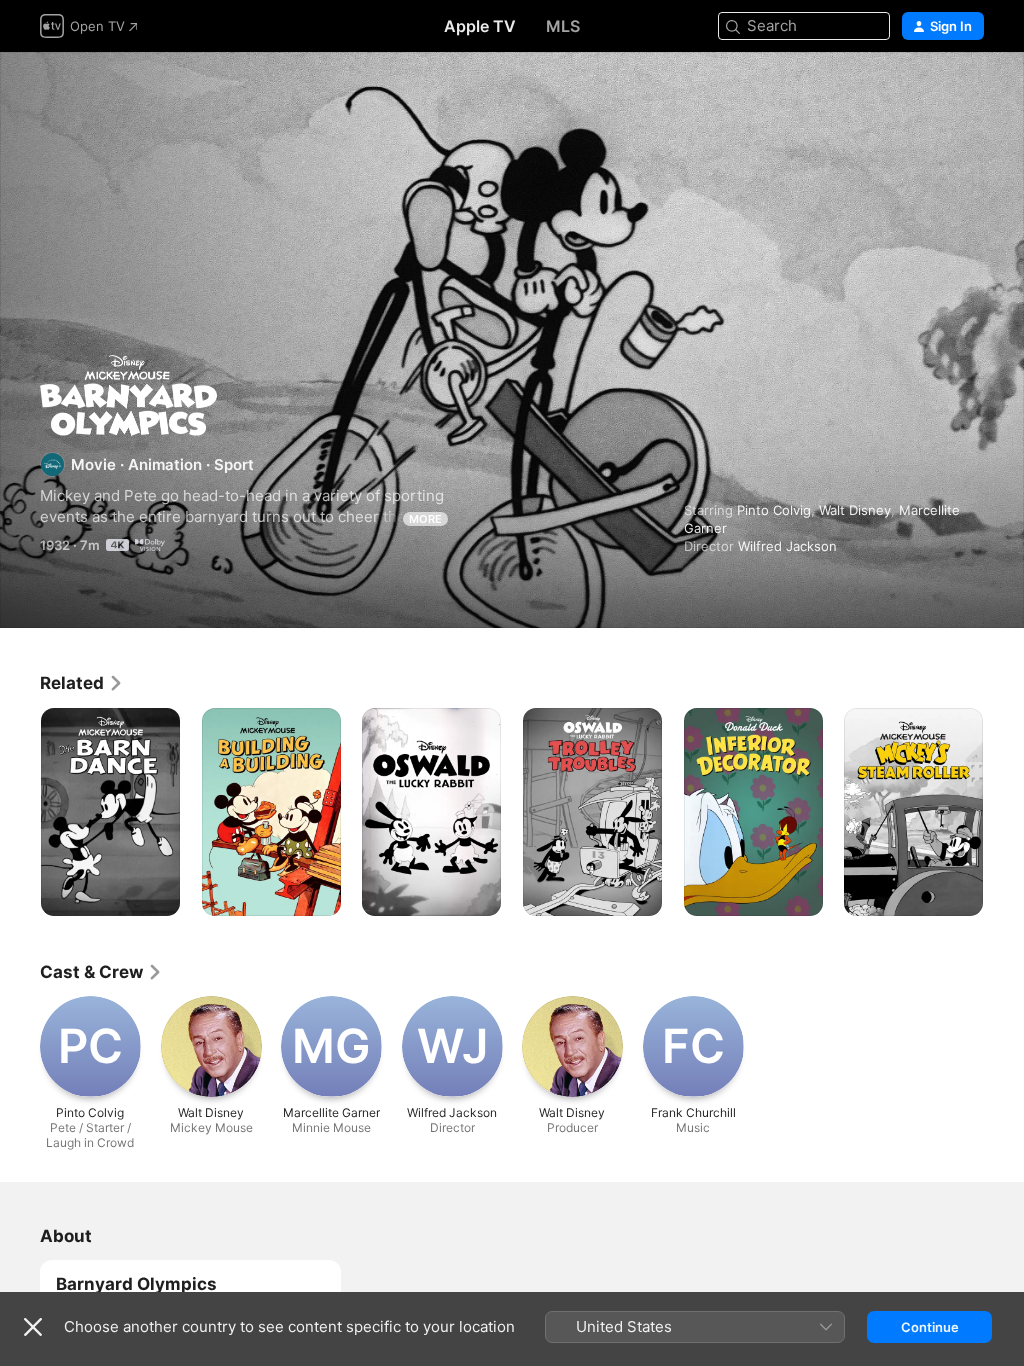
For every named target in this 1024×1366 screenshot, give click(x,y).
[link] (82, 683)
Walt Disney (855, 510)
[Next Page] (1004, 812)
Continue (930, 1327)
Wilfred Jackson (787, 546)
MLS (563, 26)
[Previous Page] (20, 812)
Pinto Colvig (774, 510)
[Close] (33, 1327)
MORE (425, 519)
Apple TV (480, 26)
